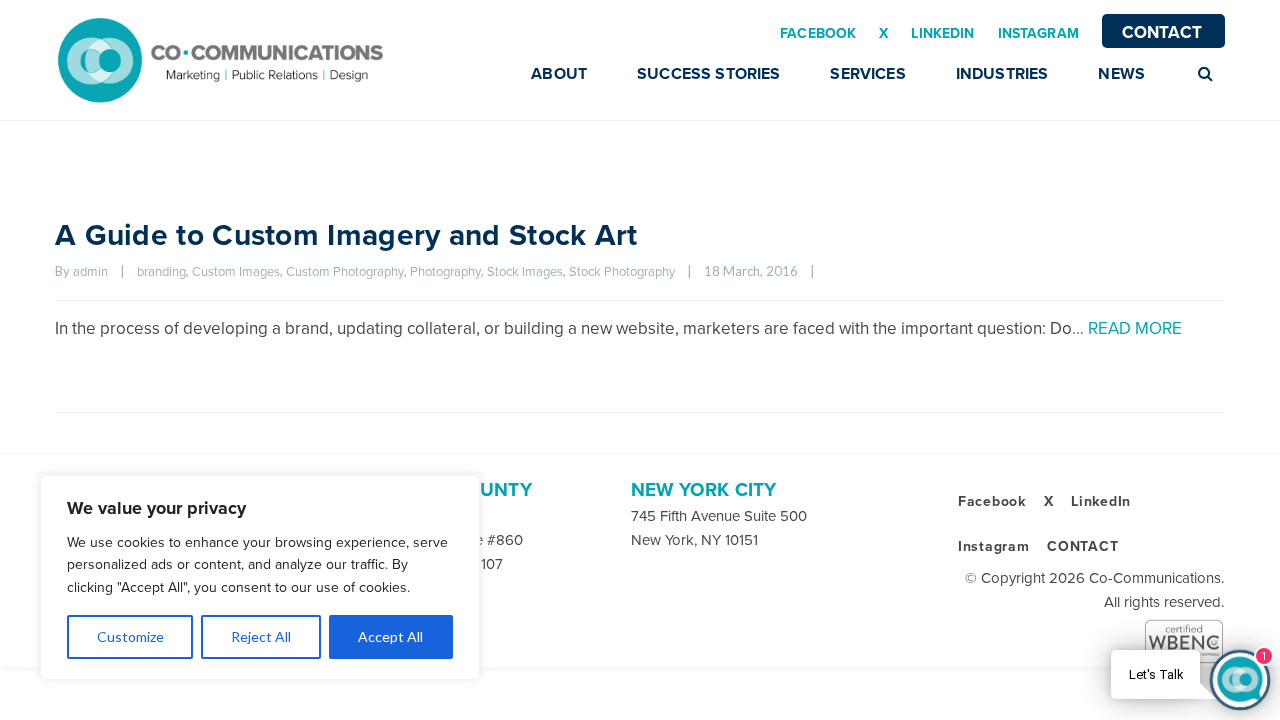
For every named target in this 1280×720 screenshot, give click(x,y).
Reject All (261, 636)
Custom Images (236, 272)
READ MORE (1135, 328)
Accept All (390, 636)
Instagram (993, 546)
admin (90, 272)
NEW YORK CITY (703, 490)
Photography (445, 272)
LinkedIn (1101, 501)
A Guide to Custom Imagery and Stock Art (346, 235)
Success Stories (708, 74)
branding (161, 272)
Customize (130, 636)
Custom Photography (345, 272)
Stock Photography (622, 272)
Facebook (992, 501)
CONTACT (1162, 32)
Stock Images (525, 272)
